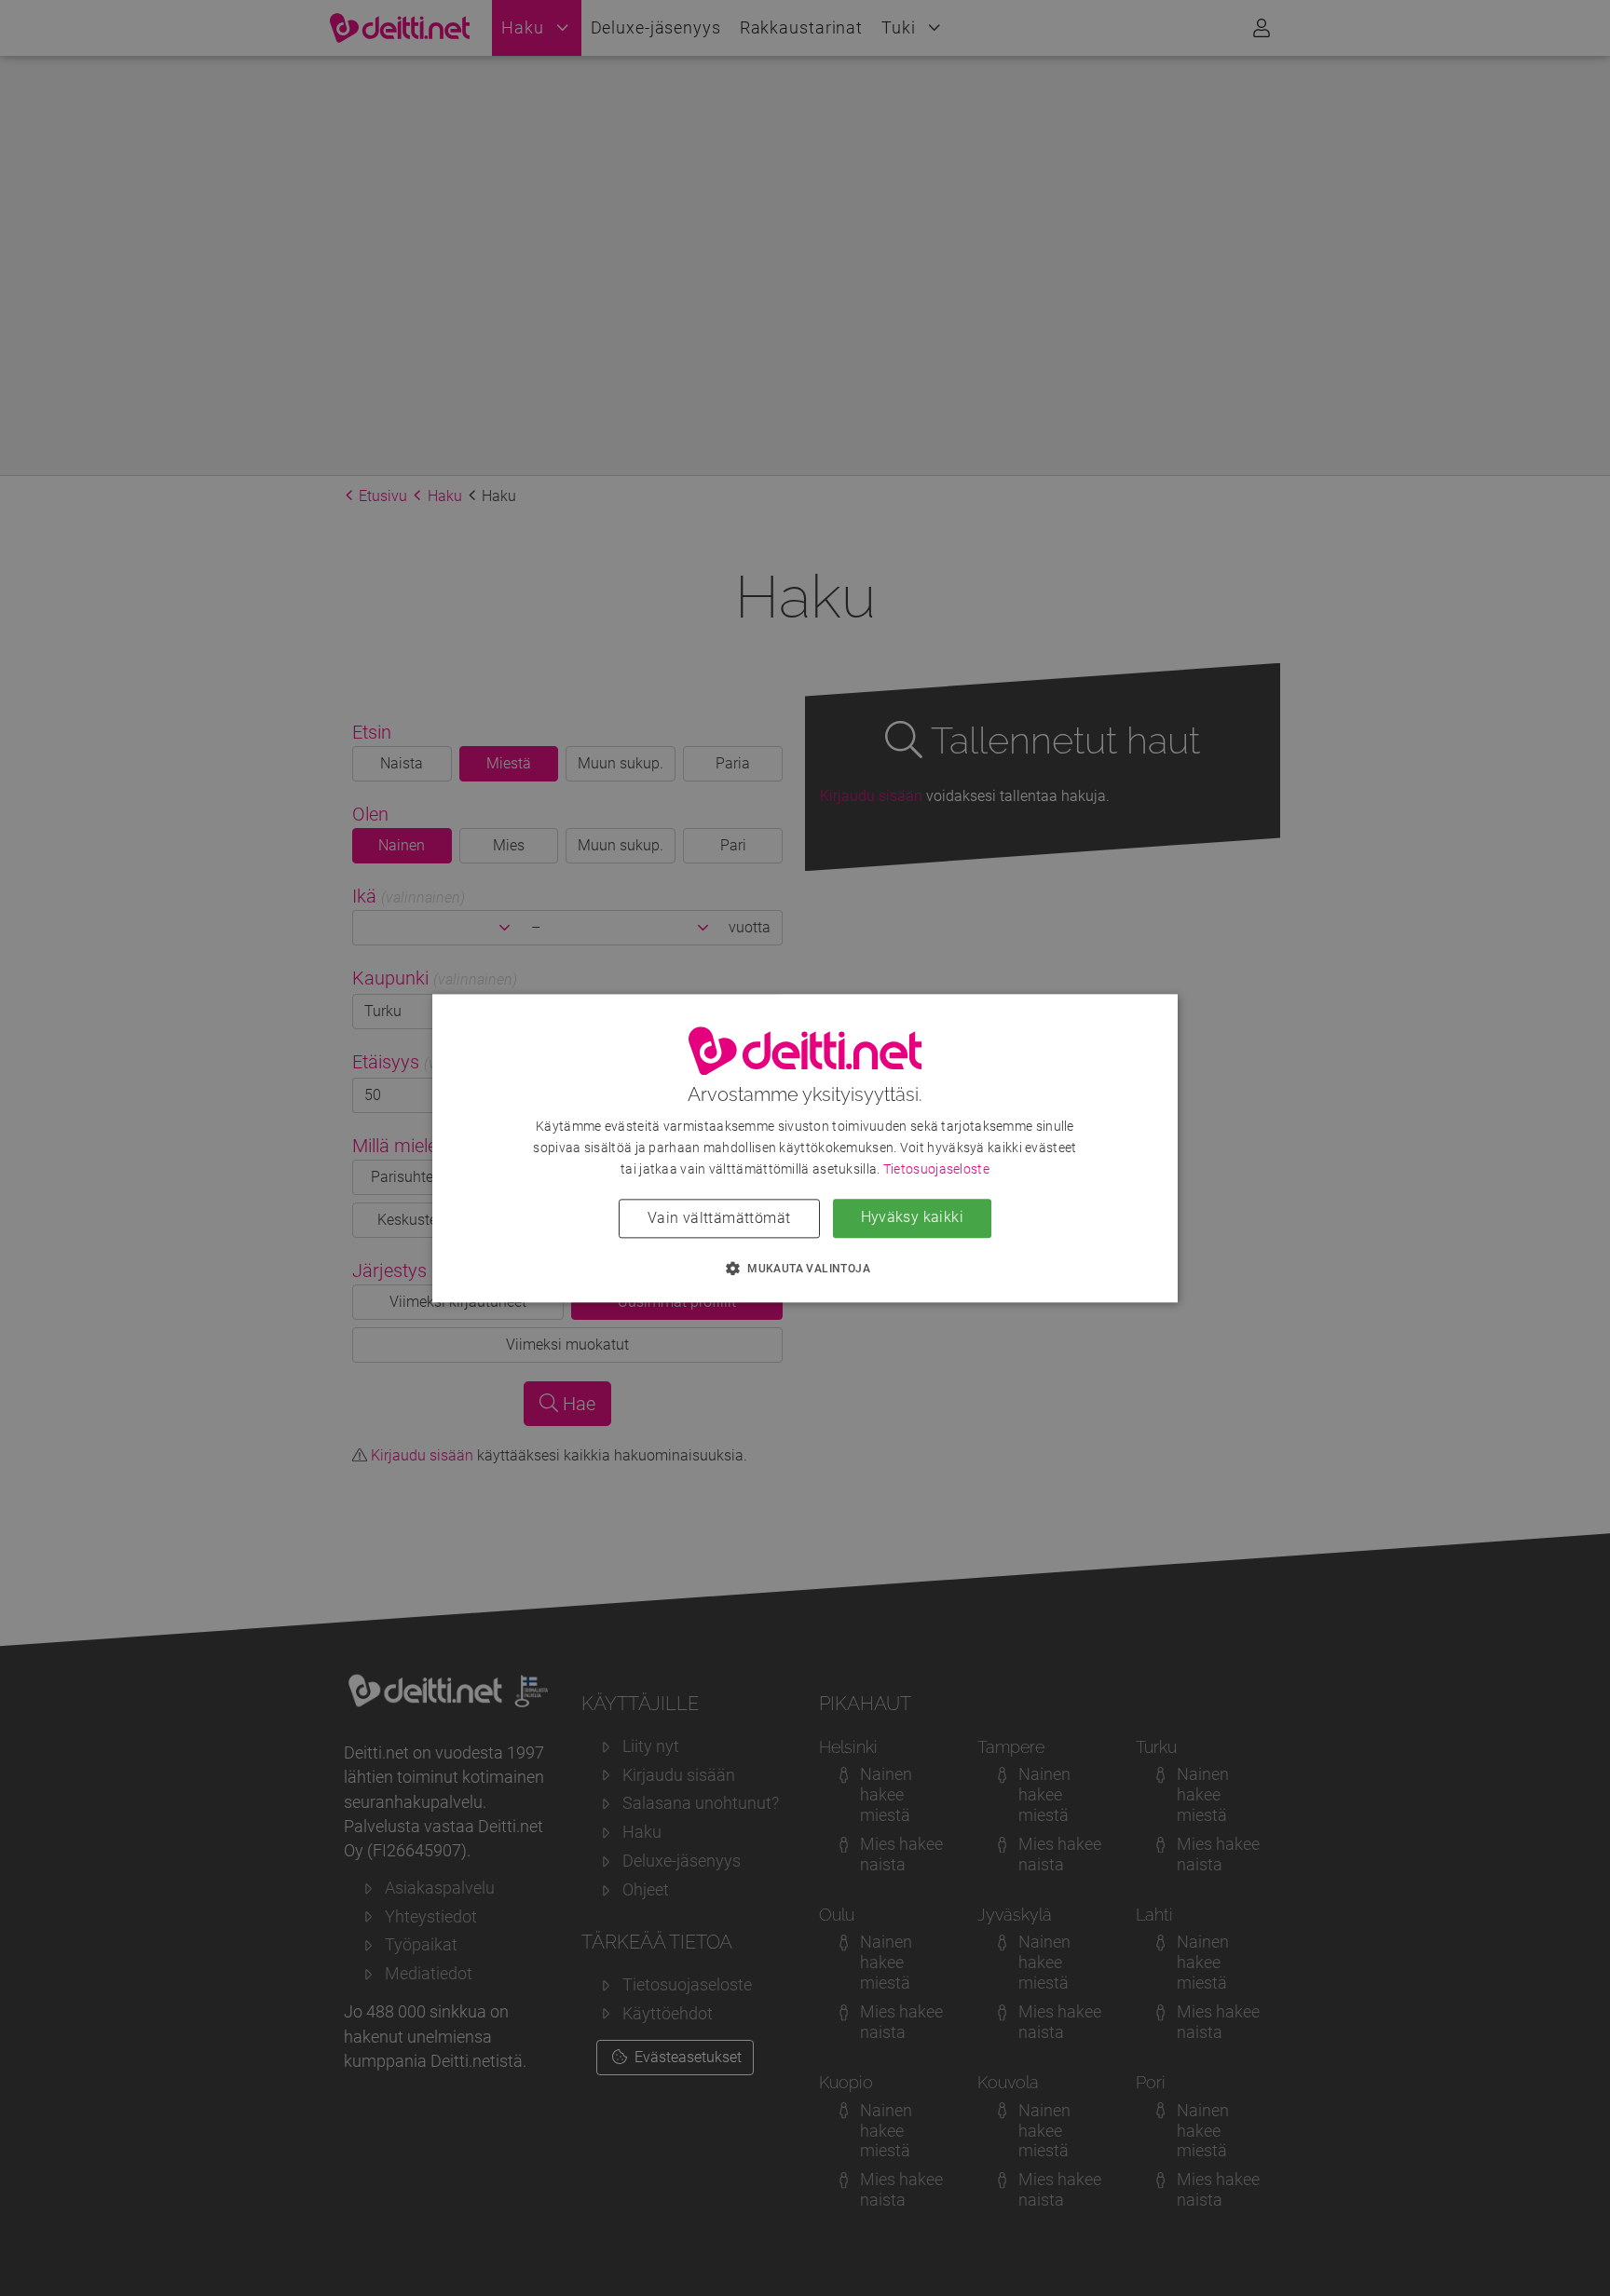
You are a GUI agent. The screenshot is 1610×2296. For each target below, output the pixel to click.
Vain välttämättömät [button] (719, 1218)
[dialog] (805, 1148)
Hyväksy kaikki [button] (913, 1217)
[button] (805, 1268)
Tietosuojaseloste (936, 1169)
